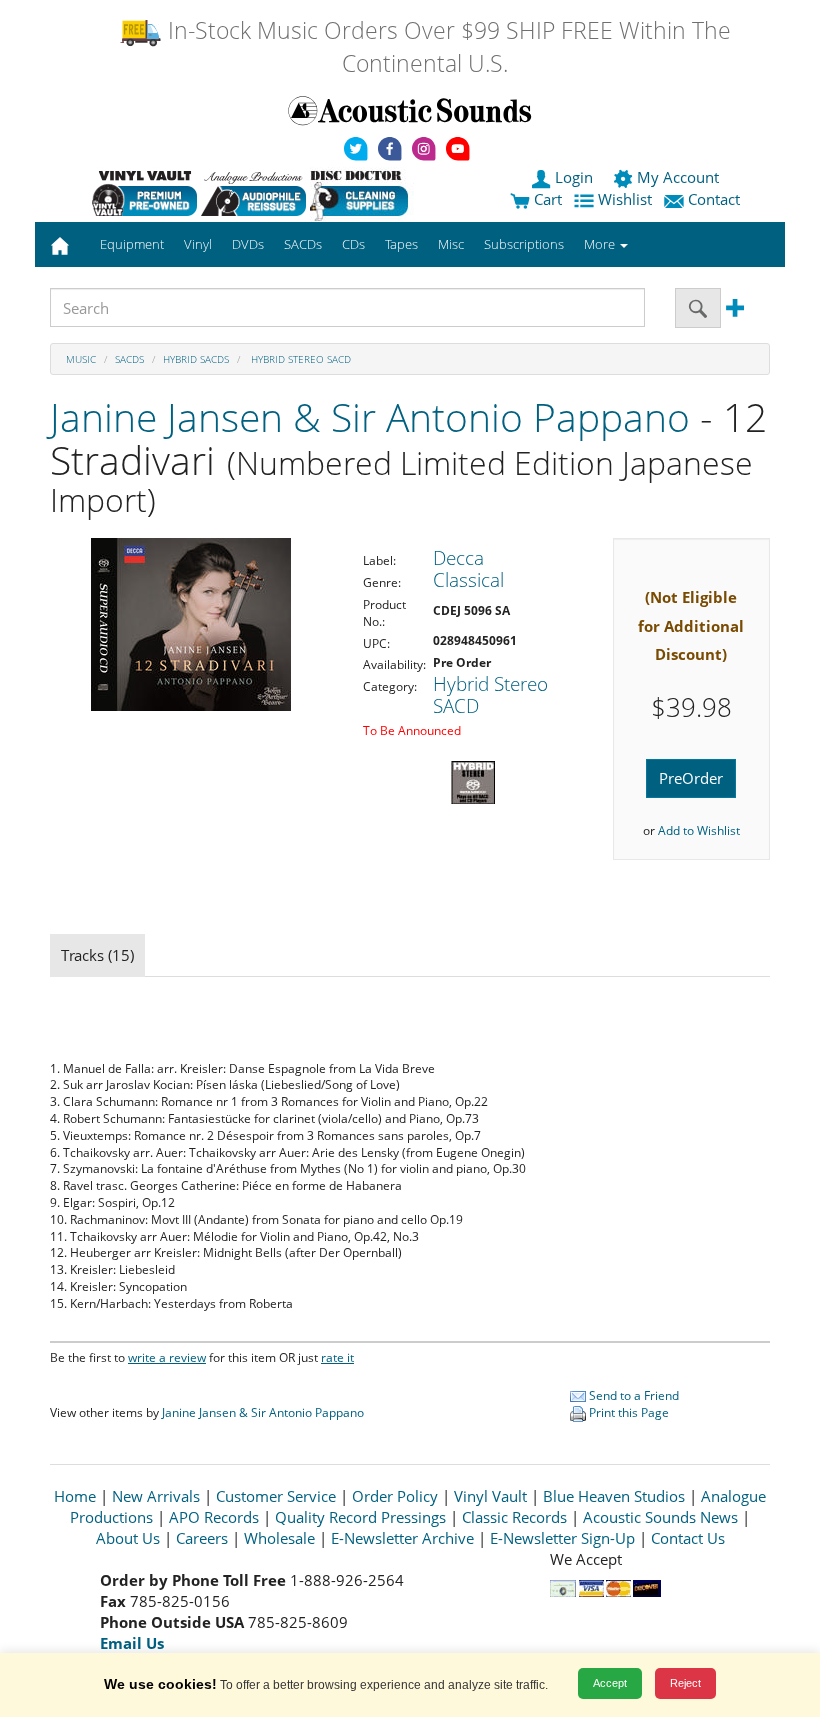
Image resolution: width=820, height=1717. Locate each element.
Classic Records (514, 1517)
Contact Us (688, 1538)
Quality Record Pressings (360, 1517)
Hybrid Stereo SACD (299, 359)
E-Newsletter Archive (402, 1538)
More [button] (601, 244)
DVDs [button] (248, 244)
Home (75, 1496)
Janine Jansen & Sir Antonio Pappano (370, 416)
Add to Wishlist (699, 830)
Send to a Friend (632, 1395)
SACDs (129, 359)
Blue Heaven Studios (614, 1496)
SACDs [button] (303, 244)
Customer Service (276, 1496)
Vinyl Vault (490, 1496)
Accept (610, 1683)
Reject (685, 1683)
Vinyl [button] (198, 244)
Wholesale (279, 1538)
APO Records (214, 1517)
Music (81, 359)
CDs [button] (353, 244)
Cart (546, 199)
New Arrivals (156, 1496)
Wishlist (625, 199)
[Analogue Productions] (253, 193)
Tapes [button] (401, 244)
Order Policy (395, 1496)
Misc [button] (451, 244)
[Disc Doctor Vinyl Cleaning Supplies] (362, 193)
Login (574, 177)
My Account (678, 177)
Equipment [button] (132, 244)
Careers (202, 1538)
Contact (714, 199)
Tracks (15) (97, 955)
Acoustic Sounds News (660, 1517)
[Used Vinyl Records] (144, 193)
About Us (128, 1538)
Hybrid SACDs (196, 359)
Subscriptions (524, 244)
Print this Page (627, 1412)
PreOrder (691, 778)
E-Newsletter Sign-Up (562, 1538)
